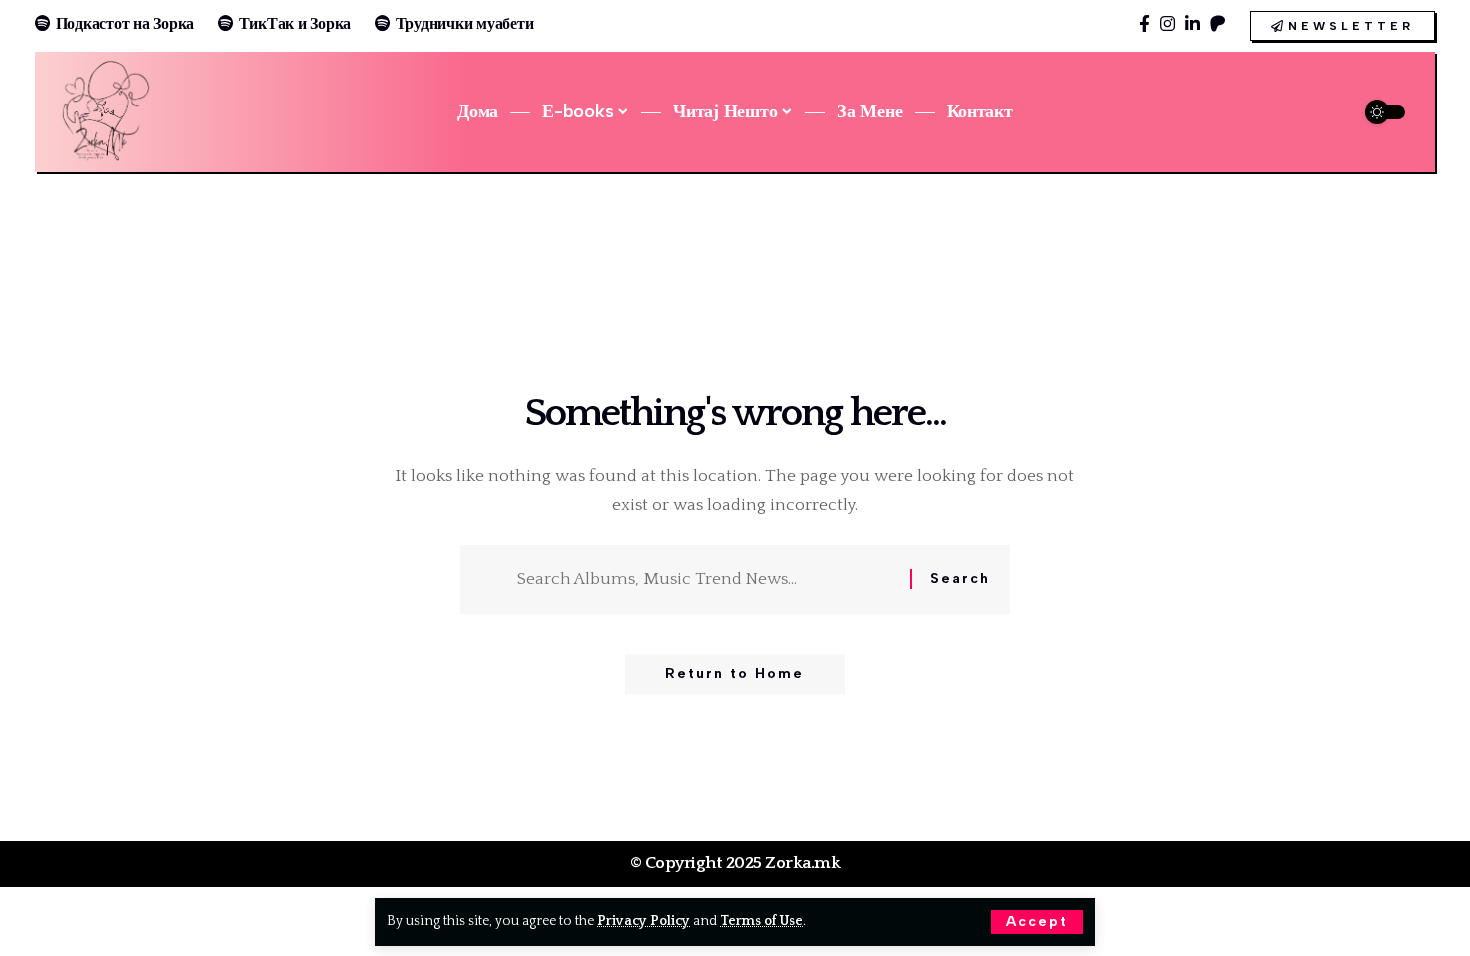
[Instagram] (1167, 24)
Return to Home (734, 673)
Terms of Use (761, 921)
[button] (1037, 922)
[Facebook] (1144, 24)
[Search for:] (706, 579)
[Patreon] (1217, 24)
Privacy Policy (643, 921)
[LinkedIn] (1192, 24)
